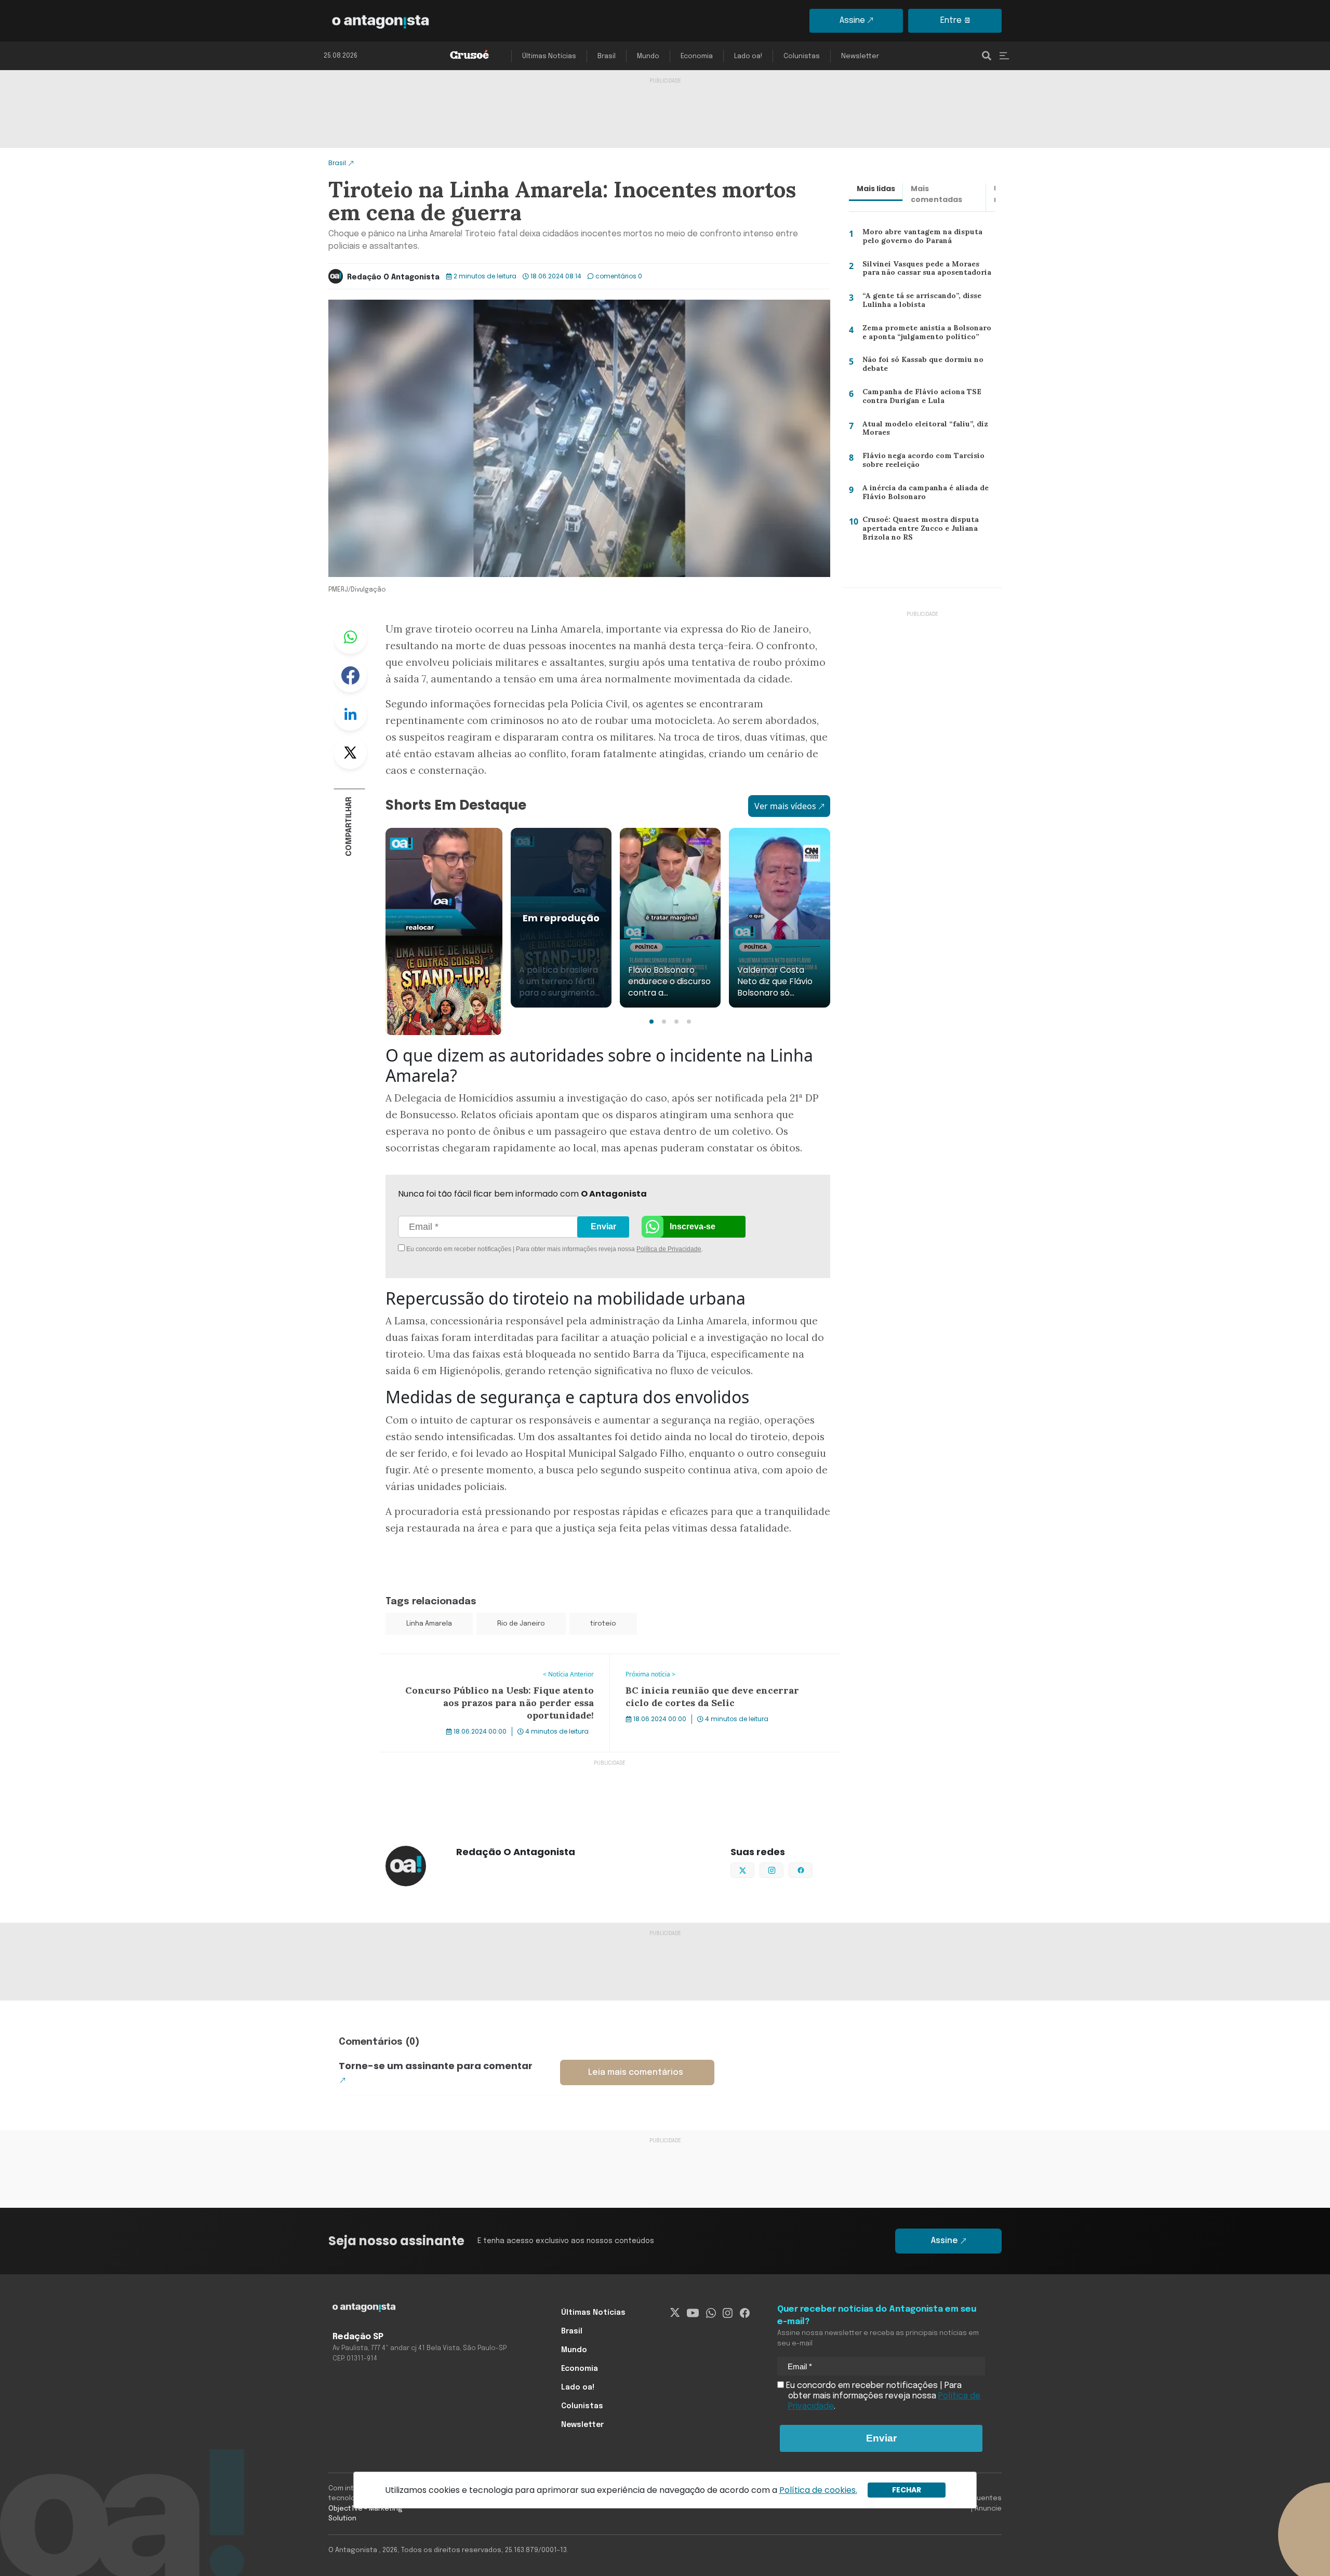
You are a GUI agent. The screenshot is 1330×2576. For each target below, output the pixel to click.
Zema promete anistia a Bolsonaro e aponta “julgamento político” (927, 335)
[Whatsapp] (711, 2313)
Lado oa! (748, 56)
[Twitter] (675, 2313)
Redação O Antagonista (393, 277)
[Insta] (728, 2313)
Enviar (603, 1226)
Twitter (350, 753)
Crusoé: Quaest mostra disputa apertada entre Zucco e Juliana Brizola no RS (918, 531)
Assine (852, 21)
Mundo (648, 56)
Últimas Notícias (549, 56)
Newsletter (860, 56)
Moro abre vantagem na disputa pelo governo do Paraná (920, 239)
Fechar (907, 2490)
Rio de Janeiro (521, 1624)
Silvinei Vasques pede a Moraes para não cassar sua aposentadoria (928, 271)
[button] (651, 1022)
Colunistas (802, 56)
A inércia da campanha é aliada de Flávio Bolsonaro (923, 495)
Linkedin (350, 714)
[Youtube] (693, 2313)
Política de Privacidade (669, 1249)
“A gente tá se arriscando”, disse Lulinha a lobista (919, 303)
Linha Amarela (429, 1624)
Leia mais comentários (636, 2072)
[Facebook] (745, 2313)
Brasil (607, 56)
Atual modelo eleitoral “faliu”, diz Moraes (920, 431)
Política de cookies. (818, 2490)
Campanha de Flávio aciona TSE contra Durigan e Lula (918, 399)
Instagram (783, 1869)
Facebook (350, 676)
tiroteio (603, 1624)
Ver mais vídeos (785, 806)
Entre (951, 21)
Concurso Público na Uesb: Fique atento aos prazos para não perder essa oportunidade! (490, 1667)
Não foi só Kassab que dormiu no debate (922, 366)
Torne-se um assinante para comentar (436, 2066)
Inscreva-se (693, 1226)
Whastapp (350, 637)
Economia (697, 56)
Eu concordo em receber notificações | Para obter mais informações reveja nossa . (492, 1249)
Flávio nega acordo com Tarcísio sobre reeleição (919, 462)
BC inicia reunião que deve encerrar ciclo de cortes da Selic (715, 1667)
